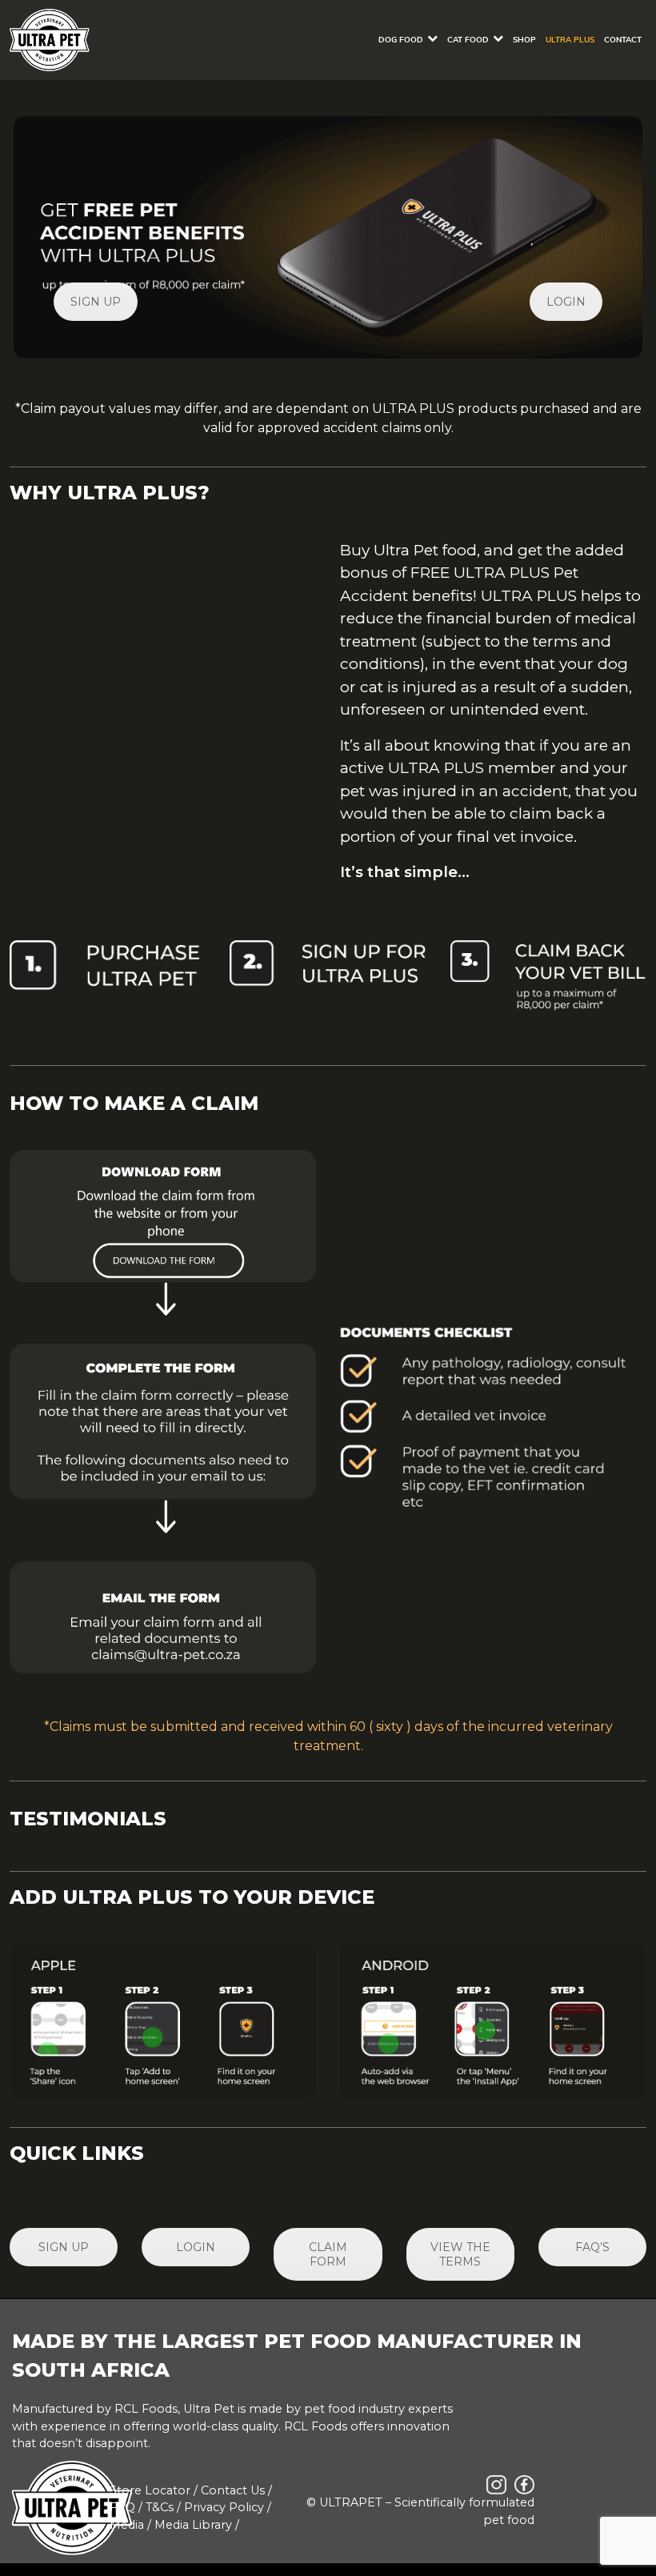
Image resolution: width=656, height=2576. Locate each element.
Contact (623, 40)
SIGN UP (96, 302)
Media (127, 2525)
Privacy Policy (224, 2507)
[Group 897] (163, 1233)
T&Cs (160, 2507)
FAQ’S (592, 2247)
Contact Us (233, 2490)
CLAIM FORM (328, 2254)
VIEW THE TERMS (460, 2254)
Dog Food (401, 40)
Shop (524, 40)
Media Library (193, 2525)
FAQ (122, 2507)
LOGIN (566, 302)
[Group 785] (163, 1617)
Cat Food (468, 40)
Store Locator (150, 2490)
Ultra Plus (570, 40)
